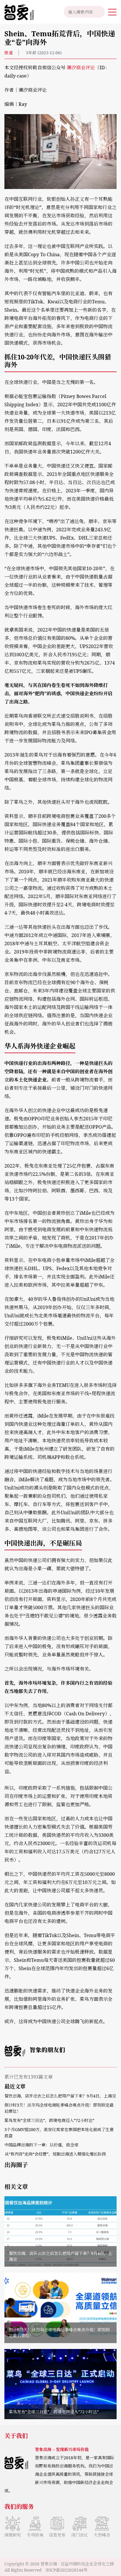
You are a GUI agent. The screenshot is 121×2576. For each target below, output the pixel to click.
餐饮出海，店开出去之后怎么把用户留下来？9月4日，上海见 (60, 2096)
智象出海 (49, 2564)
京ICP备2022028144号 (66, 2570)
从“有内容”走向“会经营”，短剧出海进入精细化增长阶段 (55, 2154)
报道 (9, 53)
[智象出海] (17, 12)
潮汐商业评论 (81, 68)
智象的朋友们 (47, 2050)
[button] (112, 12)
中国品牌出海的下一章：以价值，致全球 (41, 2145)
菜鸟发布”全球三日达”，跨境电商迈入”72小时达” (49, 2120)
